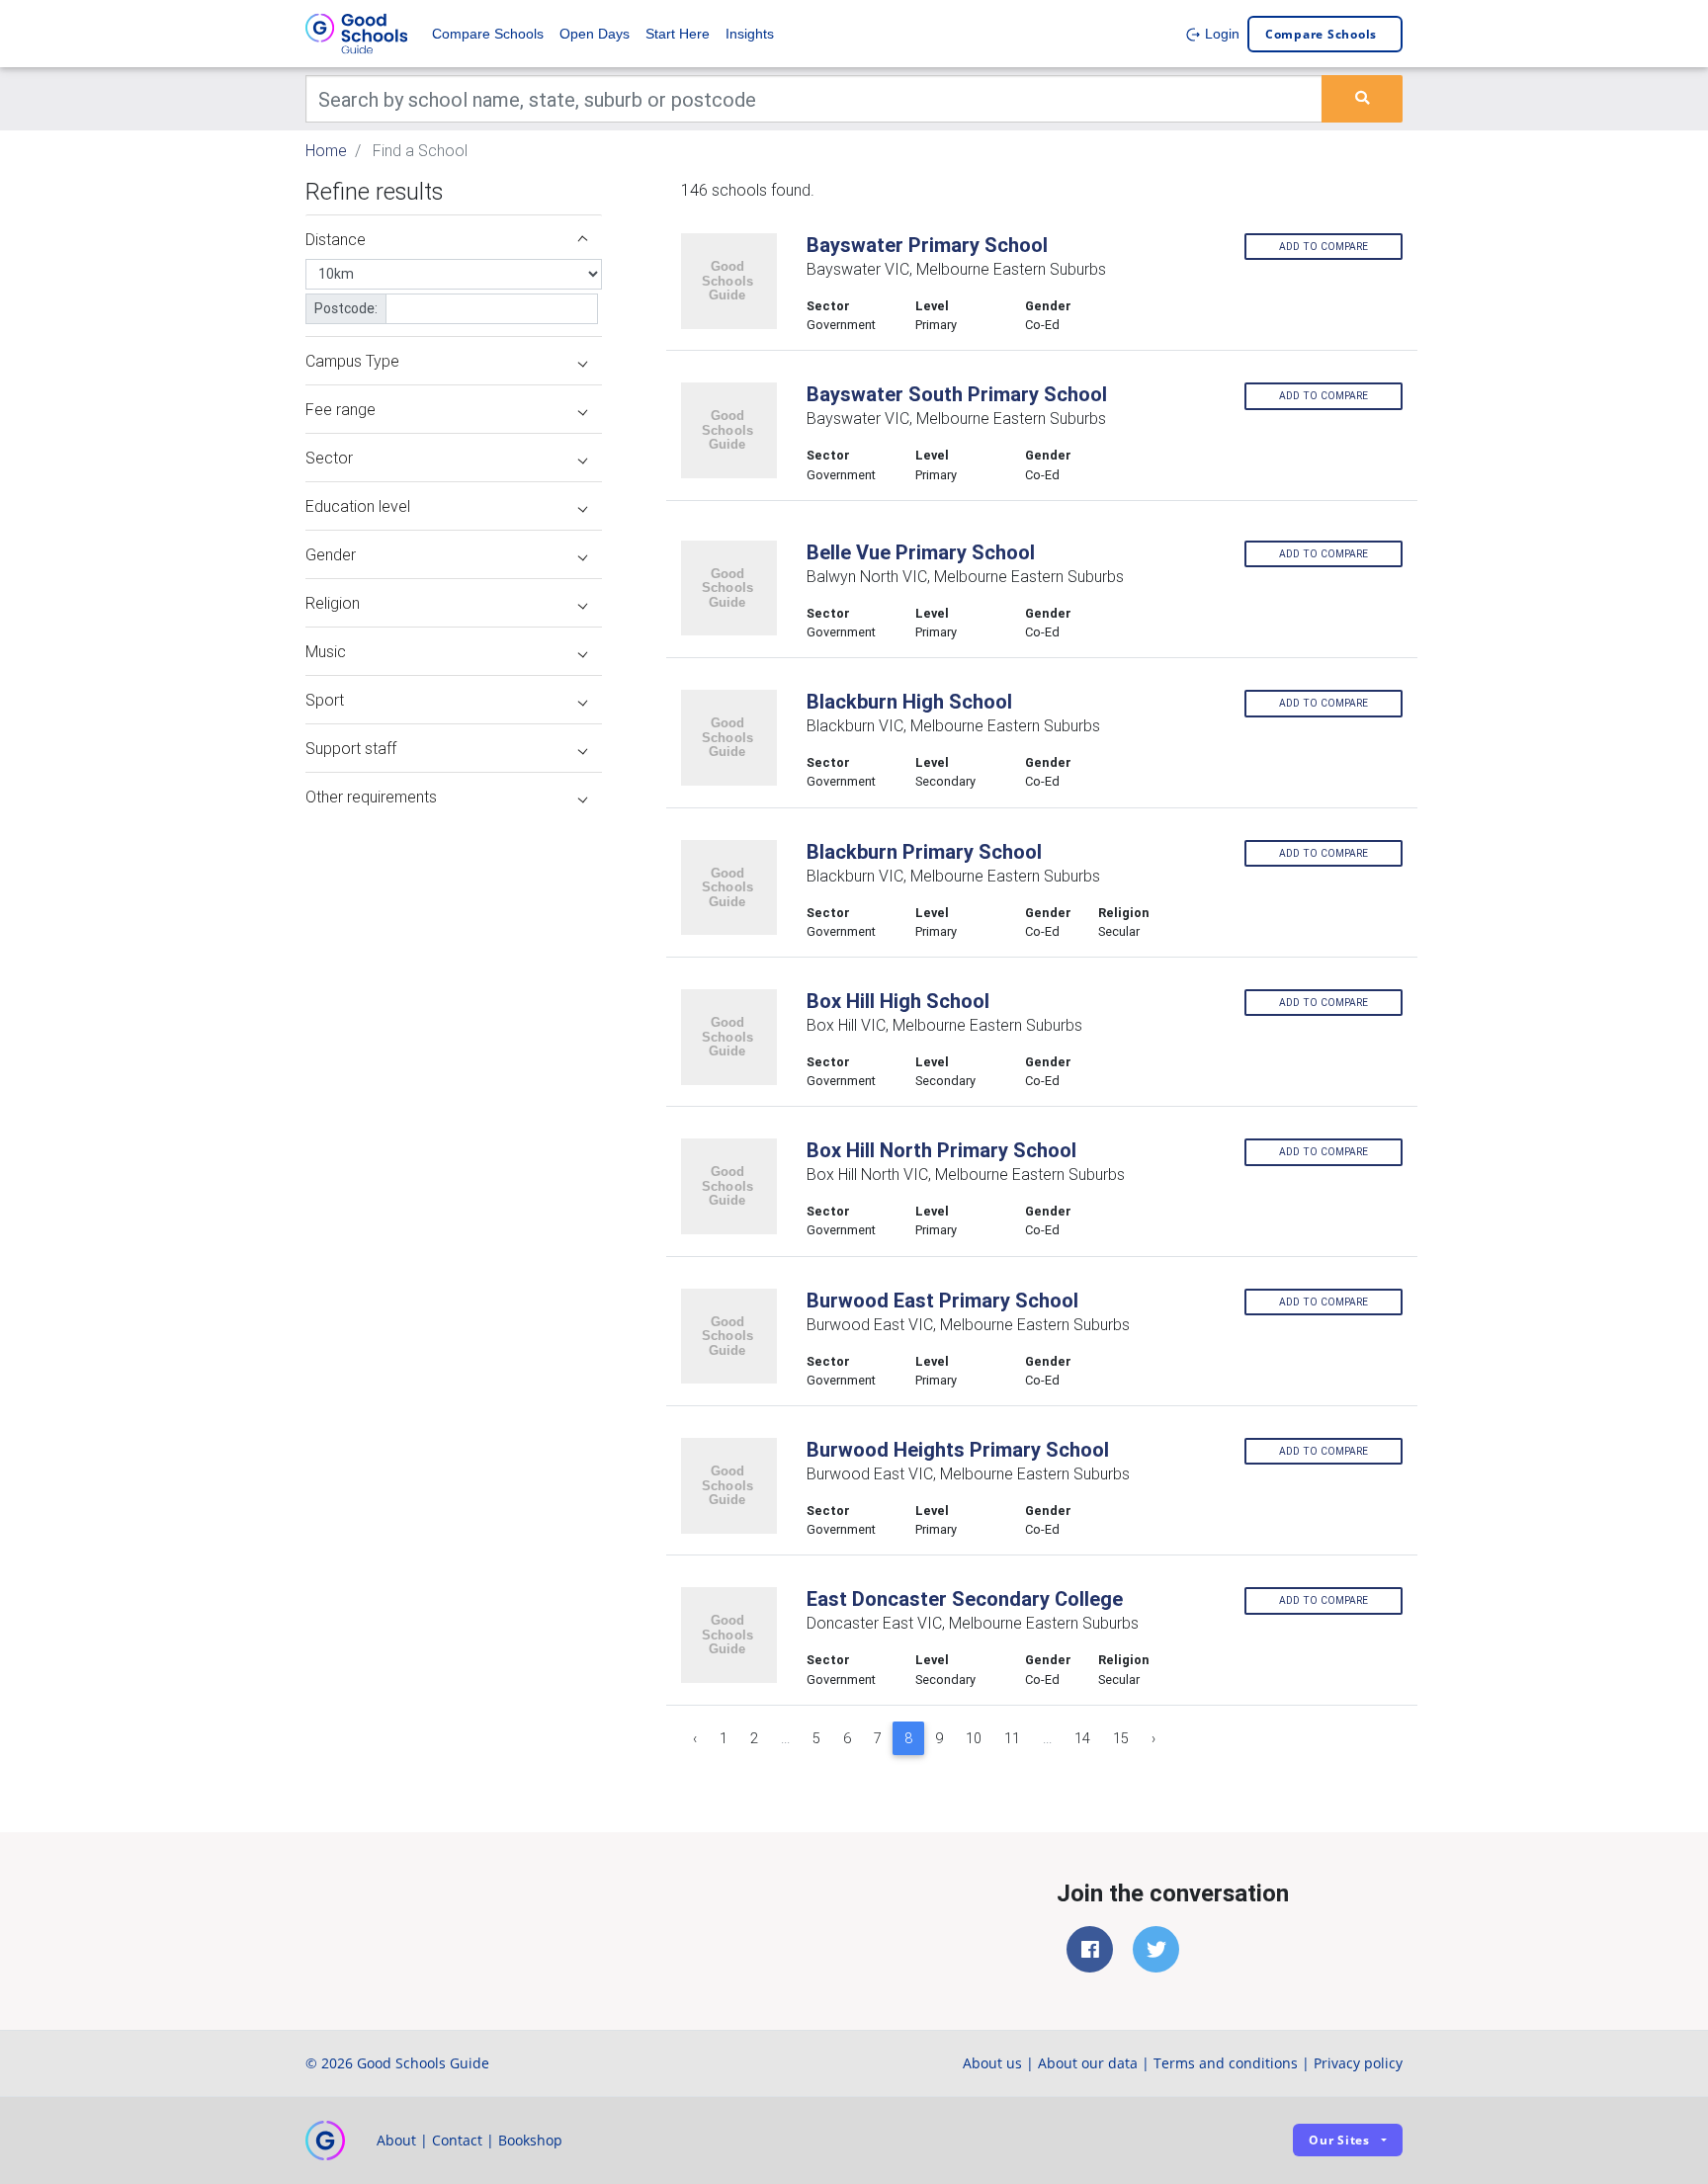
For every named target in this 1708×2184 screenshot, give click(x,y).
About (396, 2140)
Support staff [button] (351, 748)
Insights (750, 34)
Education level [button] (358, 506)
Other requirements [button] (371, 797)
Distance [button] (336, 239)
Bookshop (530, 2140)
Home (326, 150)
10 (974, 1738)
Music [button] (326, 651)
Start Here (678, 34)
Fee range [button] (341, 409)
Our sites (1339, 2140)
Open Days (595, 34)
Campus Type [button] (352, 361)
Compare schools (1321, 34)
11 (1012, 1738)
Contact (457, 2140)
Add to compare (1324, 247)
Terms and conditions (1226, 2063)
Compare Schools (488, 34)
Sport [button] (325, 700)
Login (1220, 34)
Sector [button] (329, 458)
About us (992, 2063)
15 (1121, 1738)
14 (1082, 1738)
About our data (1088, 2063)
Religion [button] (333, 603)
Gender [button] (331, 554)
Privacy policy (1358, 2063)
